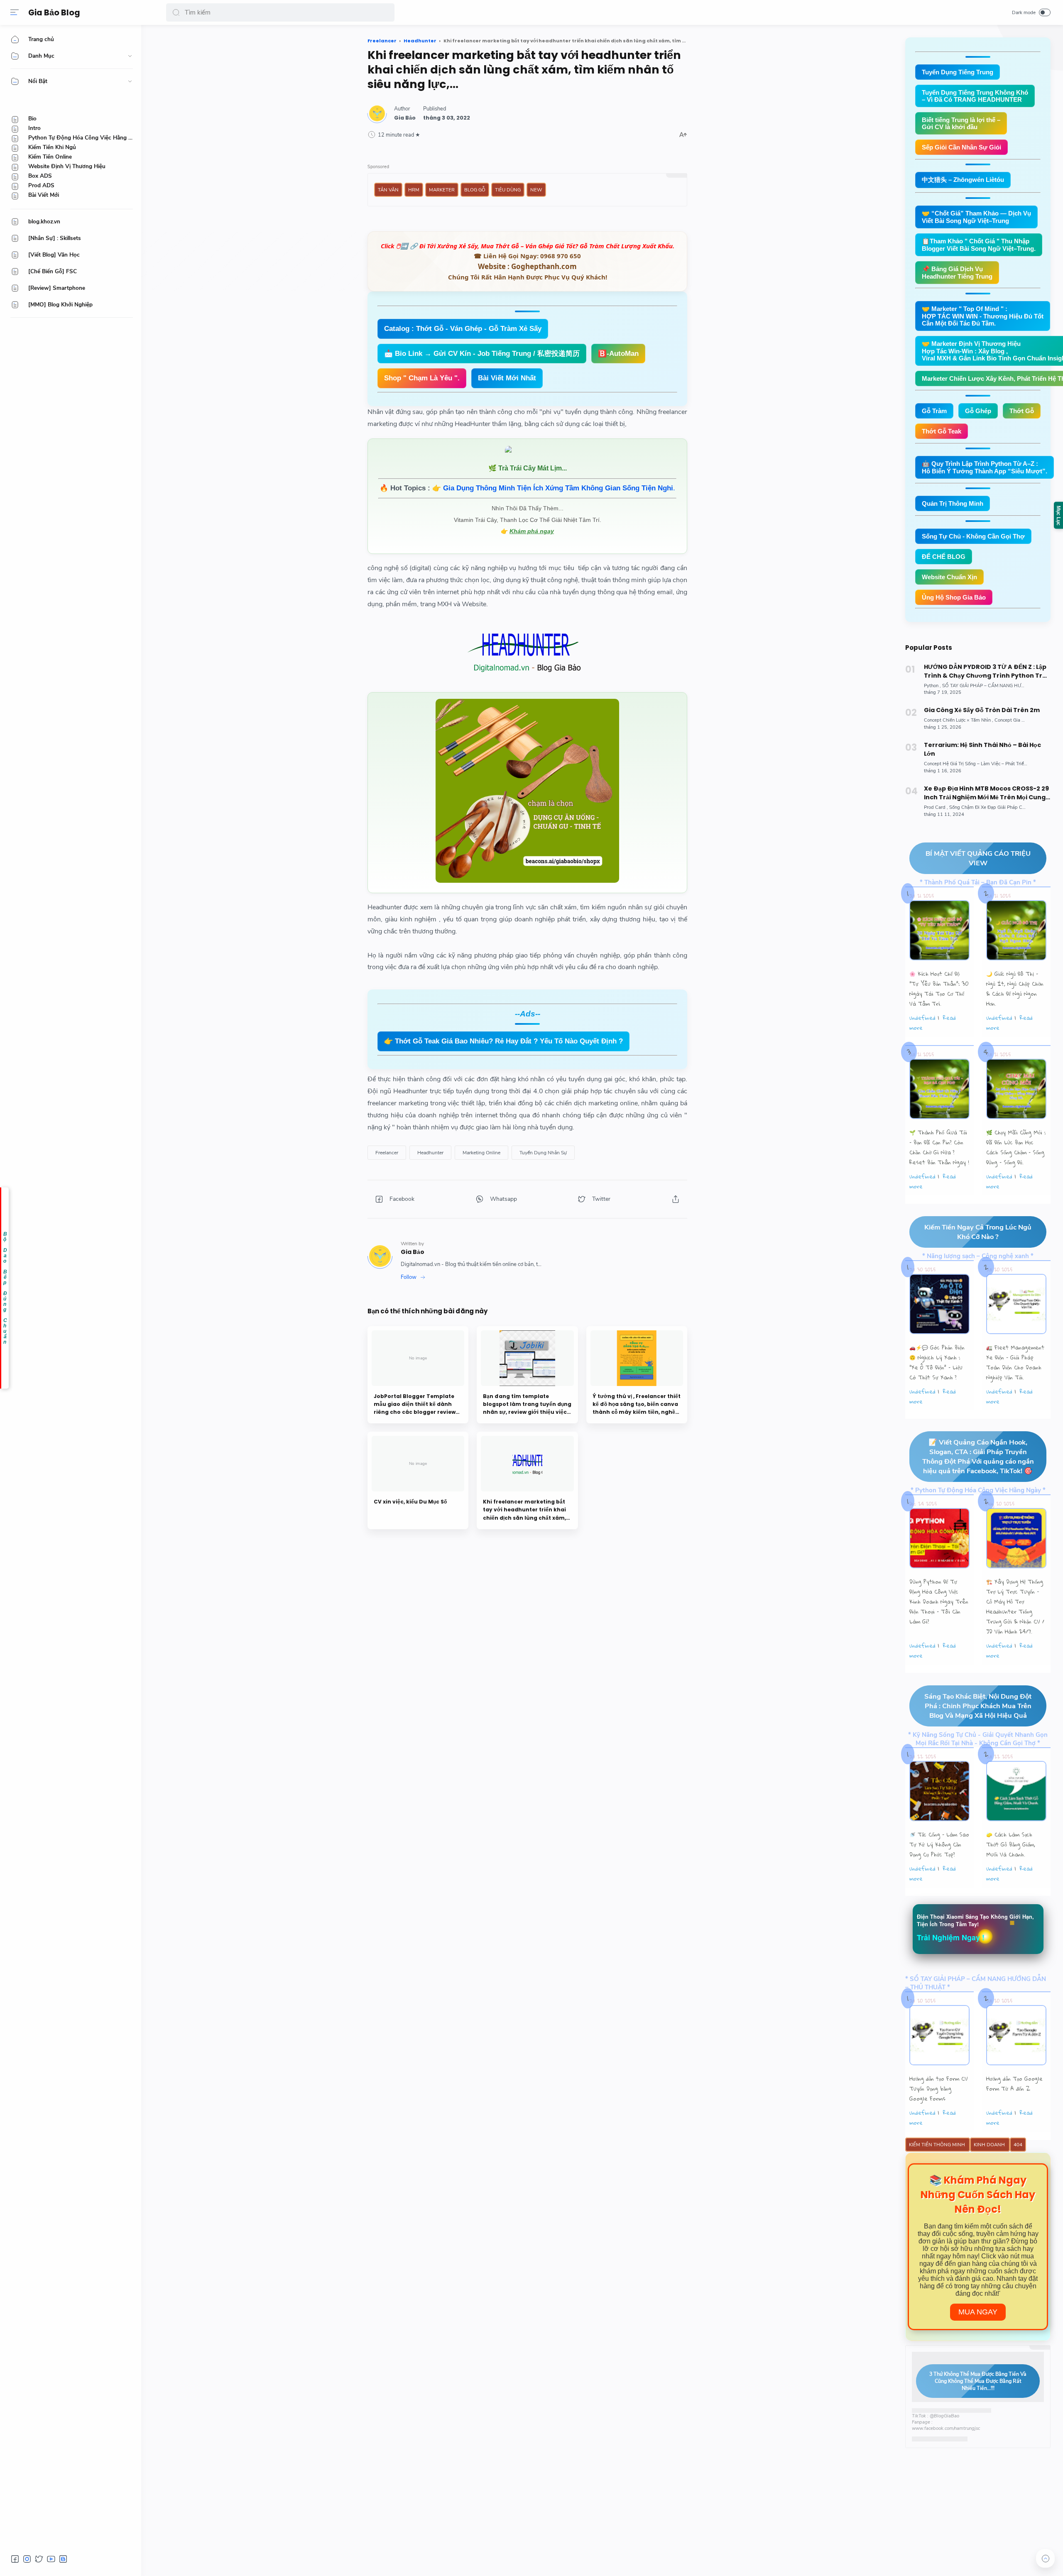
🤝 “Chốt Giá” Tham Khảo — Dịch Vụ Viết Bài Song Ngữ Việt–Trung (976, 217)
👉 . (554, 488)
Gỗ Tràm (934, 411)
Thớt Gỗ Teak (942, 431)
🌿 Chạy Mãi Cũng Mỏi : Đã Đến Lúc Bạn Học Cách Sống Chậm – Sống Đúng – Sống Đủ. (1016, 1147)
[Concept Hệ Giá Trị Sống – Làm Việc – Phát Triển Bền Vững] (987, 764)
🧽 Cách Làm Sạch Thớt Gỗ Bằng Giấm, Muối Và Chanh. (1011, 1844)
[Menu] (15, 12)
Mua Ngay (978, 2312)
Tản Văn (388, 190)
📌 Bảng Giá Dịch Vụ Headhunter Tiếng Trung (957, 273)
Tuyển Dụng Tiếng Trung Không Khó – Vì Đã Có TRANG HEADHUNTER (975, 96)
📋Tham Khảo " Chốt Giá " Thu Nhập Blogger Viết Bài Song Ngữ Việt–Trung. (979, 245)
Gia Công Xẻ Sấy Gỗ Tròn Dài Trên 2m (982, 710)
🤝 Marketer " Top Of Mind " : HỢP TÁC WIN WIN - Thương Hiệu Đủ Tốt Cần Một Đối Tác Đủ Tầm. (983, 316)
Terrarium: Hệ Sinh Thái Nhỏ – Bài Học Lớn (982, 749)
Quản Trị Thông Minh (953, 503)
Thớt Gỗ (1022, 411)
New (536, 190)
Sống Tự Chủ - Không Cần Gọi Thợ (973, 536)
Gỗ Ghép (978, 411)
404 (1018, 2145)
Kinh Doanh (990, 2145)
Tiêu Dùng (508, 190)
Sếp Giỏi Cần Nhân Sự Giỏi (961, 147)
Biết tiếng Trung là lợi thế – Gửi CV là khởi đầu (961, 123)
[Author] (405, 118)
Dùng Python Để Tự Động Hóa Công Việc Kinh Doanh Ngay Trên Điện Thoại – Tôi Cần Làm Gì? (939, 1601)
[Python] (932, 686)
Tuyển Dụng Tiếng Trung (958, 72)
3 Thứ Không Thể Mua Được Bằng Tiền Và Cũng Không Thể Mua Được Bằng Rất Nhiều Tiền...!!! (978, 2381)
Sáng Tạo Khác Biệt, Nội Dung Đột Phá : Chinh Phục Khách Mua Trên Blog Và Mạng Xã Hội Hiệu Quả (978, 1706)
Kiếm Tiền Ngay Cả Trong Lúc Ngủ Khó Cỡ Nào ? (978, 1232)
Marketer (442, 190)
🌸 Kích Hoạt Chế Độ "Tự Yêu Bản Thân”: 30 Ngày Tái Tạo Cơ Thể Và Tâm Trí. (939, 989)
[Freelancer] (387, 1153)
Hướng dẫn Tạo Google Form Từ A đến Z (1014, 2084)
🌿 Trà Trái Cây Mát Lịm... (528, 468)
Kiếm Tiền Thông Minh (938, 2145)
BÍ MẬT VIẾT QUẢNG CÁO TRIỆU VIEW (978, 858)
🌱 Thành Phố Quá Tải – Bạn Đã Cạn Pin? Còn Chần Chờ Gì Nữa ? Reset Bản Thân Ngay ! (939, 1147)
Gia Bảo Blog (54, 13)
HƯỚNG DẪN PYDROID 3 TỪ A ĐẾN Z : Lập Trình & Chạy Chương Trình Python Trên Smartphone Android (987, 671)
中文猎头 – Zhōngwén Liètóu (963, 180)
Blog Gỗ (475, 190)
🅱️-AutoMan (618, 354)
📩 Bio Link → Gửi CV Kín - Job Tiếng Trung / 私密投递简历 (482, 354)
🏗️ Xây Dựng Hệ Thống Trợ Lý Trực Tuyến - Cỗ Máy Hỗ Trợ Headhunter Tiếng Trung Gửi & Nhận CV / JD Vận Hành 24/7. (1015, 1606)
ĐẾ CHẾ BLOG (944, 557)
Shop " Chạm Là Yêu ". (422, 378)
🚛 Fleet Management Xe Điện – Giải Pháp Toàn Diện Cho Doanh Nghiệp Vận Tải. (1015, 1362)
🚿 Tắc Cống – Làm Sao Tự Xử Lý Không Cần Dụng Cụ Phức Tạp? (939, 1844)
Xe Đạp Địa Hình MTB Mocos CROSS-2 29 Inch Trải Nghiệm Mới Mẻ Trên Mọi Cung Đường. (986, 793)
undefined (922, 1018)
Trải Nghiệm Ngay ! (951, 1937)
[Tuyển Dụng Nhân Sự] (543, 1153)
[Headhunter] (430, 1153)
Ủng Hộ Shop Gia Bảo (954, 597)
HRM (414, 190)
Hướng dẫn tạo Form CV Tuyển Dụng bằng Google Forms (939, 2089)
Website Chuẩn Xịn (949, 577)
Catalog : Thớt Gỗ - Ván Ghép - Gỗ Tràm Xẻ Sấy (463, 329)
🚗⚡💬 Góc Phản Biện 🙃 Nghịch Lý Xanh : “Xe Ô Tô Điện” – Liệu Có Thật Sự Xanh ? (937, 1362)
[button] (176, 12)
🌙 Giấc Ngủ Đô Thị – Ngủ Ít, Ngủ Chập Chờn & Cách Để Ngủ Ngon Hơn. (1015, 989)
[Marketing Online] (481, 1153)
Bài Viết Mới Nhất (507, 378)
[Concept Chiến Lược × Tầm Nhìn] (959, 720)
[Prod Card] (936, 807)
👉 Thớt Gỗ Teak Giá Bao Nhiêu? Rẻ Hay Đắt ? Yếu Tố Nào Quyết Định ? (503, 1041)
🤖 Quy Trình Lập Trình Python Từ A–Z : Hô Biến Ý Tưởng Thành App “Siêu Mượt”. (985, 467)
